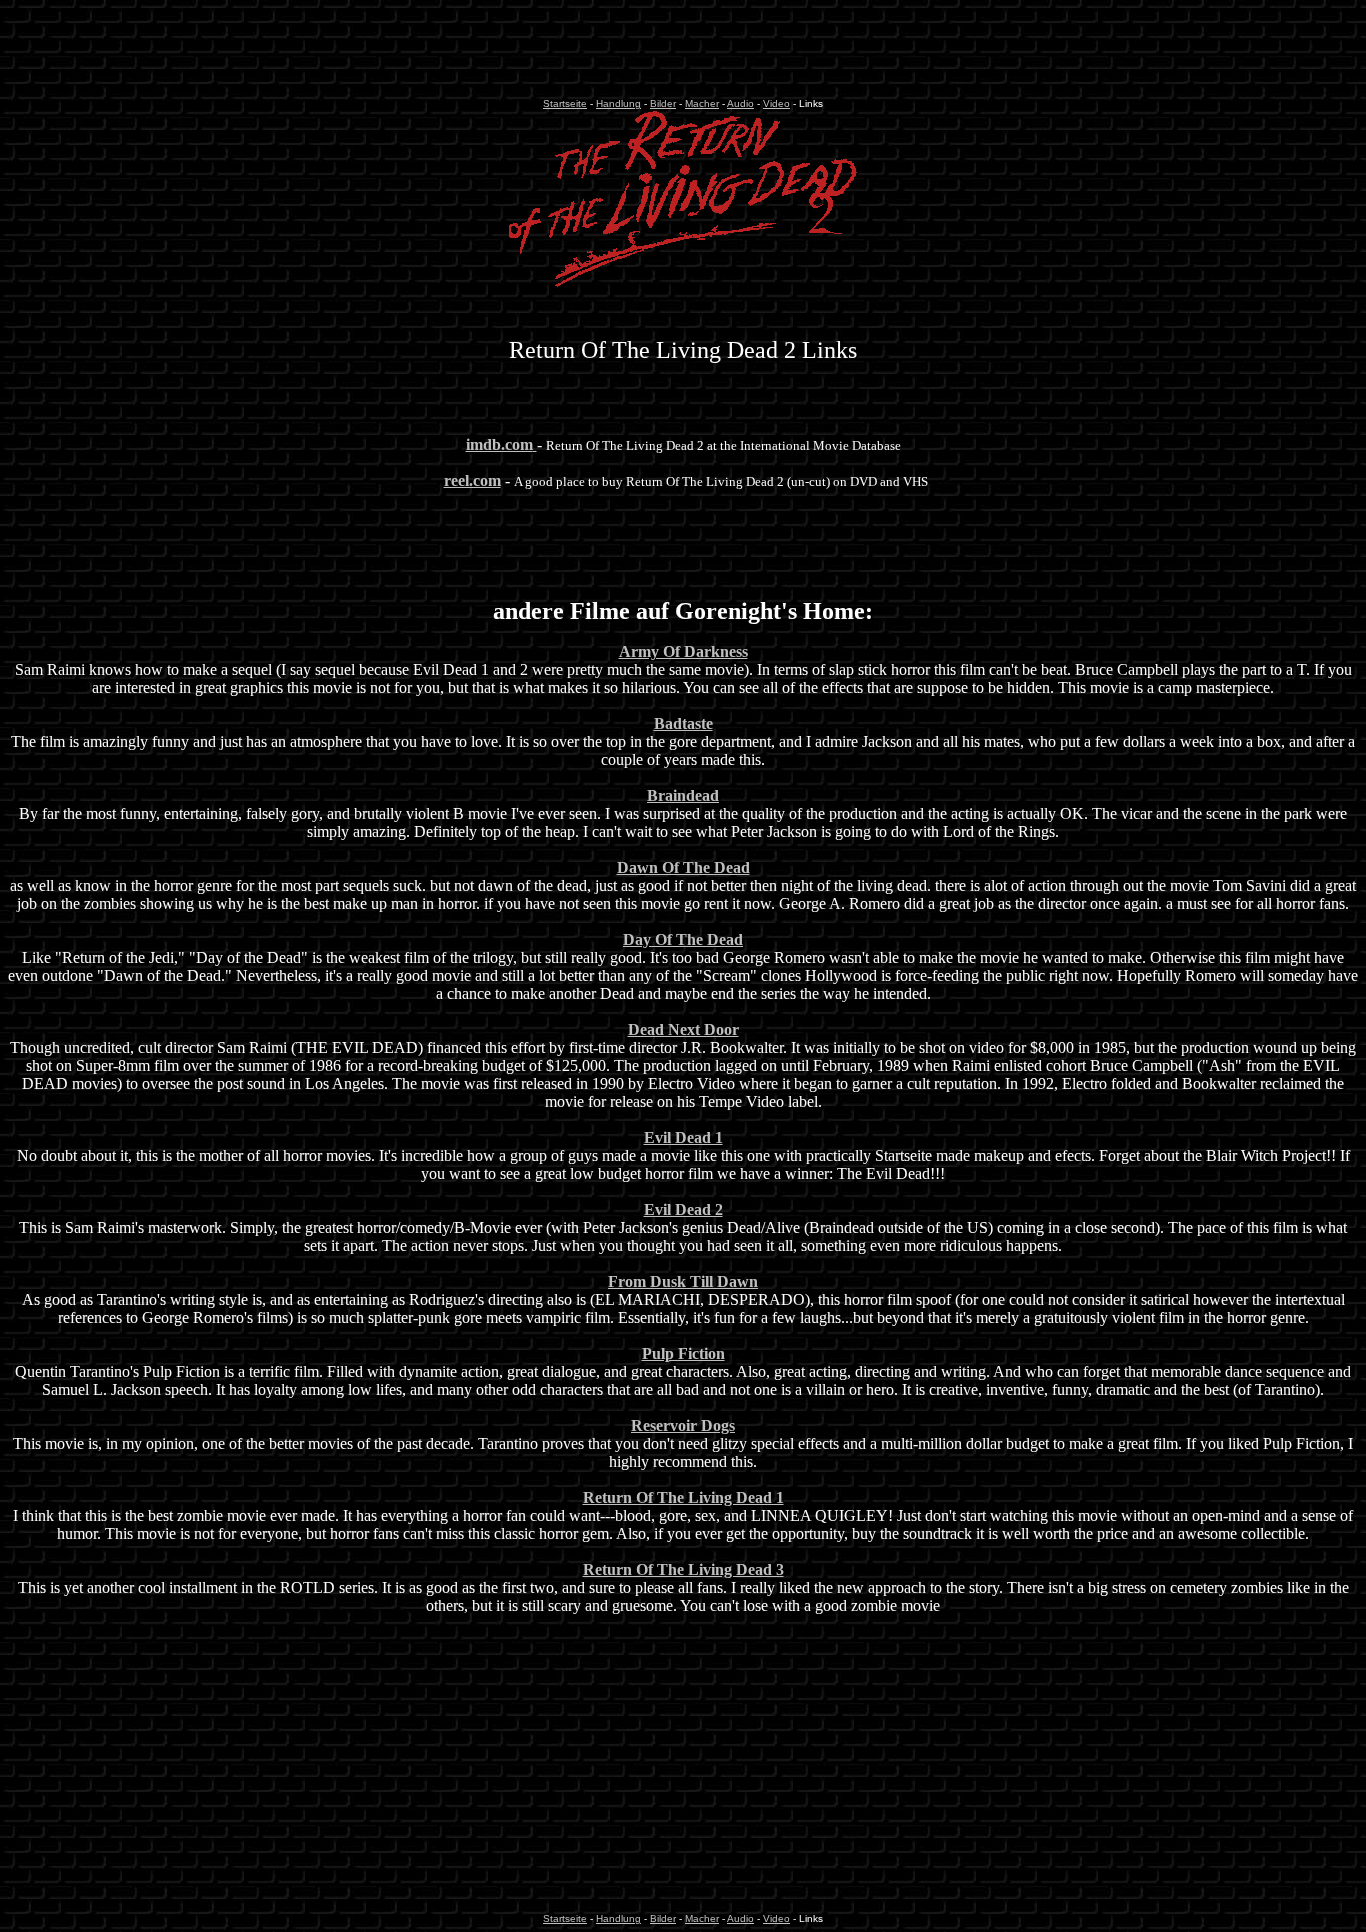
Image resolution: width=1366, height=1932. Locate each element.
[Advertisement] (683, 53)
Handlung (618, 103)
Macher (702, 103)
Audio (740, 103)
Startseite (565, 103)
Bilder (663, 103)
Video (776, 103)
